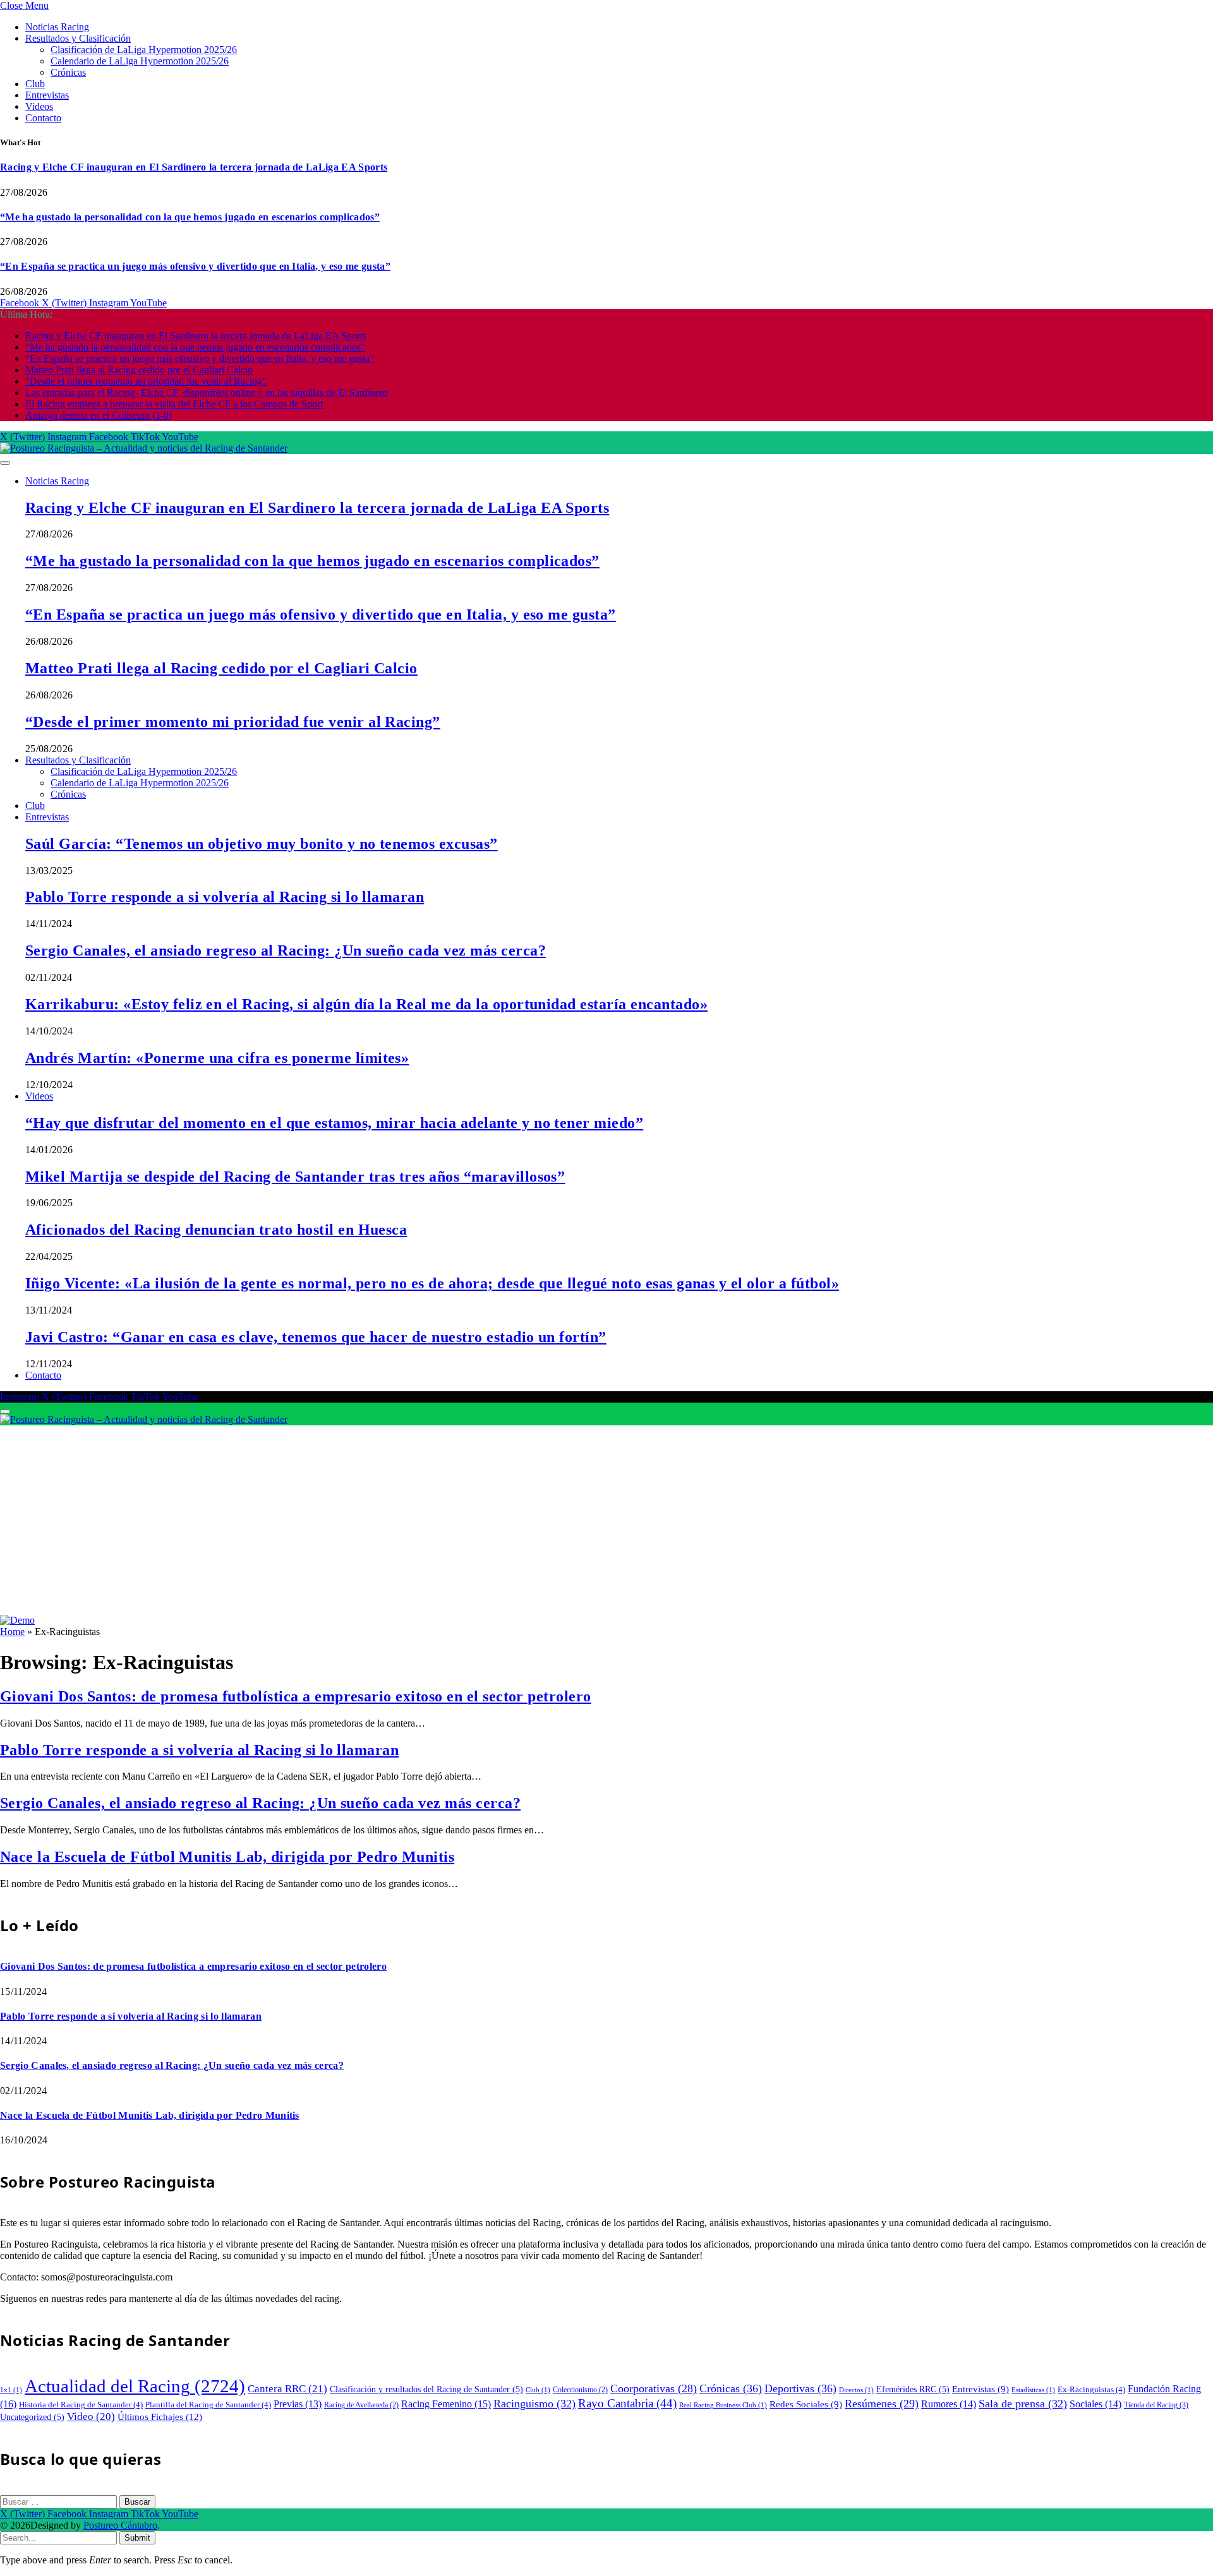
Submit (137, 2538)
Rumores (949, 2404)
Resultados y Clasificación (78, 38)
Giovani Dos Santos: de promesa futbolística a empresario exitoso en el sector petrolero (296, 1696)
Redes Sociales (806, 2404)
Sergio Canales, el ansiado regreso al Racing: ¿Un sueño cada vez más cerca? (286, 950)
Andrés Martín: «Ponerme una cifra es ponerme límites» (217, 1058)
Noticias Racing (57, 27)
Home (12, 1632)
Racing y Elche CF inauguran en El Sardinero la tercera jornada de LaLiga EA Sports (194, 167)
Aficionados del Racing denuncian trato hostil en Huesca (216, 1230)
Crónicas (68, 72)
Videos (39, 106)
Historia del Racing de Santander (81, 2405)
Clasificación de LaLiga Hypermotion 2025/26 (144, 50)
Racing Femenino (446, 2404)
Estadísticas (1033, 2390)
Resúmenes (882, 2404)
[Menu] (5, 463)
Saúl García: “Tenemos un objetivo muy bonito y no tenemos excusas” (262, 844)
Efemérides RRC (913, 2389)
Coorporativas (654, 2388)
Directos (856, 2390)
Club (35, 84)
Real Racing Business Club (723, 2405)
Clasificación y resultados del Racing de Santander (426, 2389)
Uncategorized (32, 2417)
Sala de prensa (1023, 2404)
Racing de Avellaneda (361, 2405)
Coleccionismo (580, 2390)
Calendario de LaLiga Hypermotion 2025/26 (140, 61)
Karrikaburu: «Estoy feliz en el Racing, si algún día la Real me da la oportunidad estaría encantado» (366, 1004)
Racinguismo (534, 2404)
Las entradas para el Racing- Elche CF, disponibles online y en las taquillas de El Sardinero (207, 392)
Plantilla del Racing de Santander (208, 2405)
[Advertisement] (606, 1520)
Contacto (43, 118)
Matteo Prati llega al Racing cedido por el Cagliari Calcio (139, 370)
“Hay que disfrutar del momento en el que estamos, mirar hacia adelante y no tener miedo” (334, 1123)
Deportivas (800, 2388)
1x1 (11, 2390)
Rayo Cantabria (627, 2403)
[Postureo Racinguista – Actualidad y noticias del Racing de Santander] (144, 448)
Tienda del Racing (1156, 2405)
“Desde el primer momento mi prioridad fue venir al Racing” (146, 381)
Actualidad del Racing (135, 2386)
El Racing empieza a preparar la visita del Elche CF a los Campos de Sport (174, 404)
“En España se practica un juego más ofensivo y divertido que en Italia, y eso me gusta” (195, 266)
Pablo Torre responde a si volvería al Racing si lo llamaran (225, 897)
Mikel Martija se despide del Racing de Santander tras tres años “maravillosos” (295, 1177)
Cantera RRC (287, 2389)
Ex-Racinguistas (1091, 2389)
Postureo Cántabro (120, 2525)
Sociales (1095, 2404)
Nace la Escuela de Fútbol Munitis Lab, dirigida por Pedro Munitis (227, 1857)
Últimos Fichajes (160, 2417)
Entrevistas (47, 95)
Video (91, 2417)
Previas (298, 2404)
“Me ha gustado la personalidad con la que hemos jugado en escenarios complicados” (190, 217)
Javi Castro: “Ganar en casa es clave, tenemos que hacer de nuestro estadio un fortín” (316, 1337)
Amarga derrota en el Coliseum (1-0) (99, 415)
